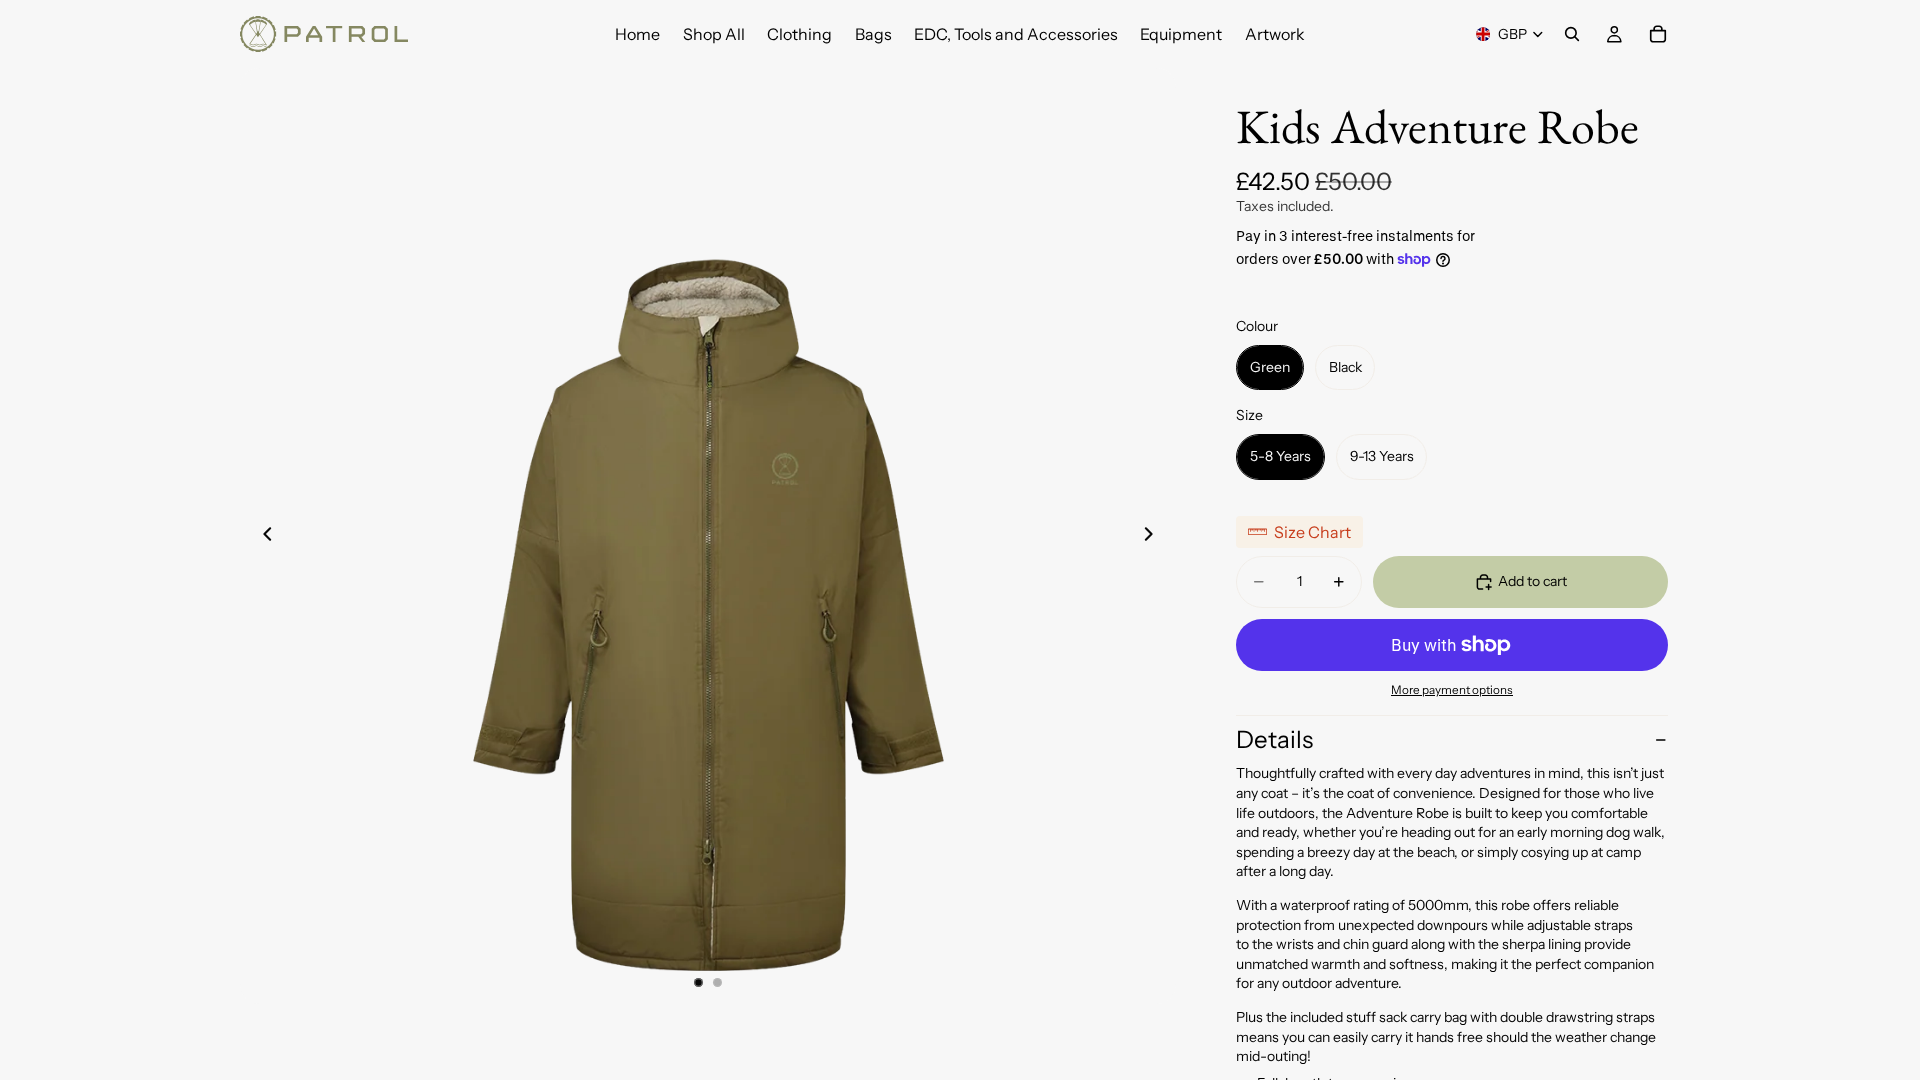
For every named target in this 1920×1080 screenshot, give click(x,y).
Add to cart (1532, 581)
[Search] (1572, 34)
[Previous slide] (262, 536)
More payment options (1452, 690)
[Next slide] (1154, 536)
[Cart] (1658, 34)
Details (1274, 739)
